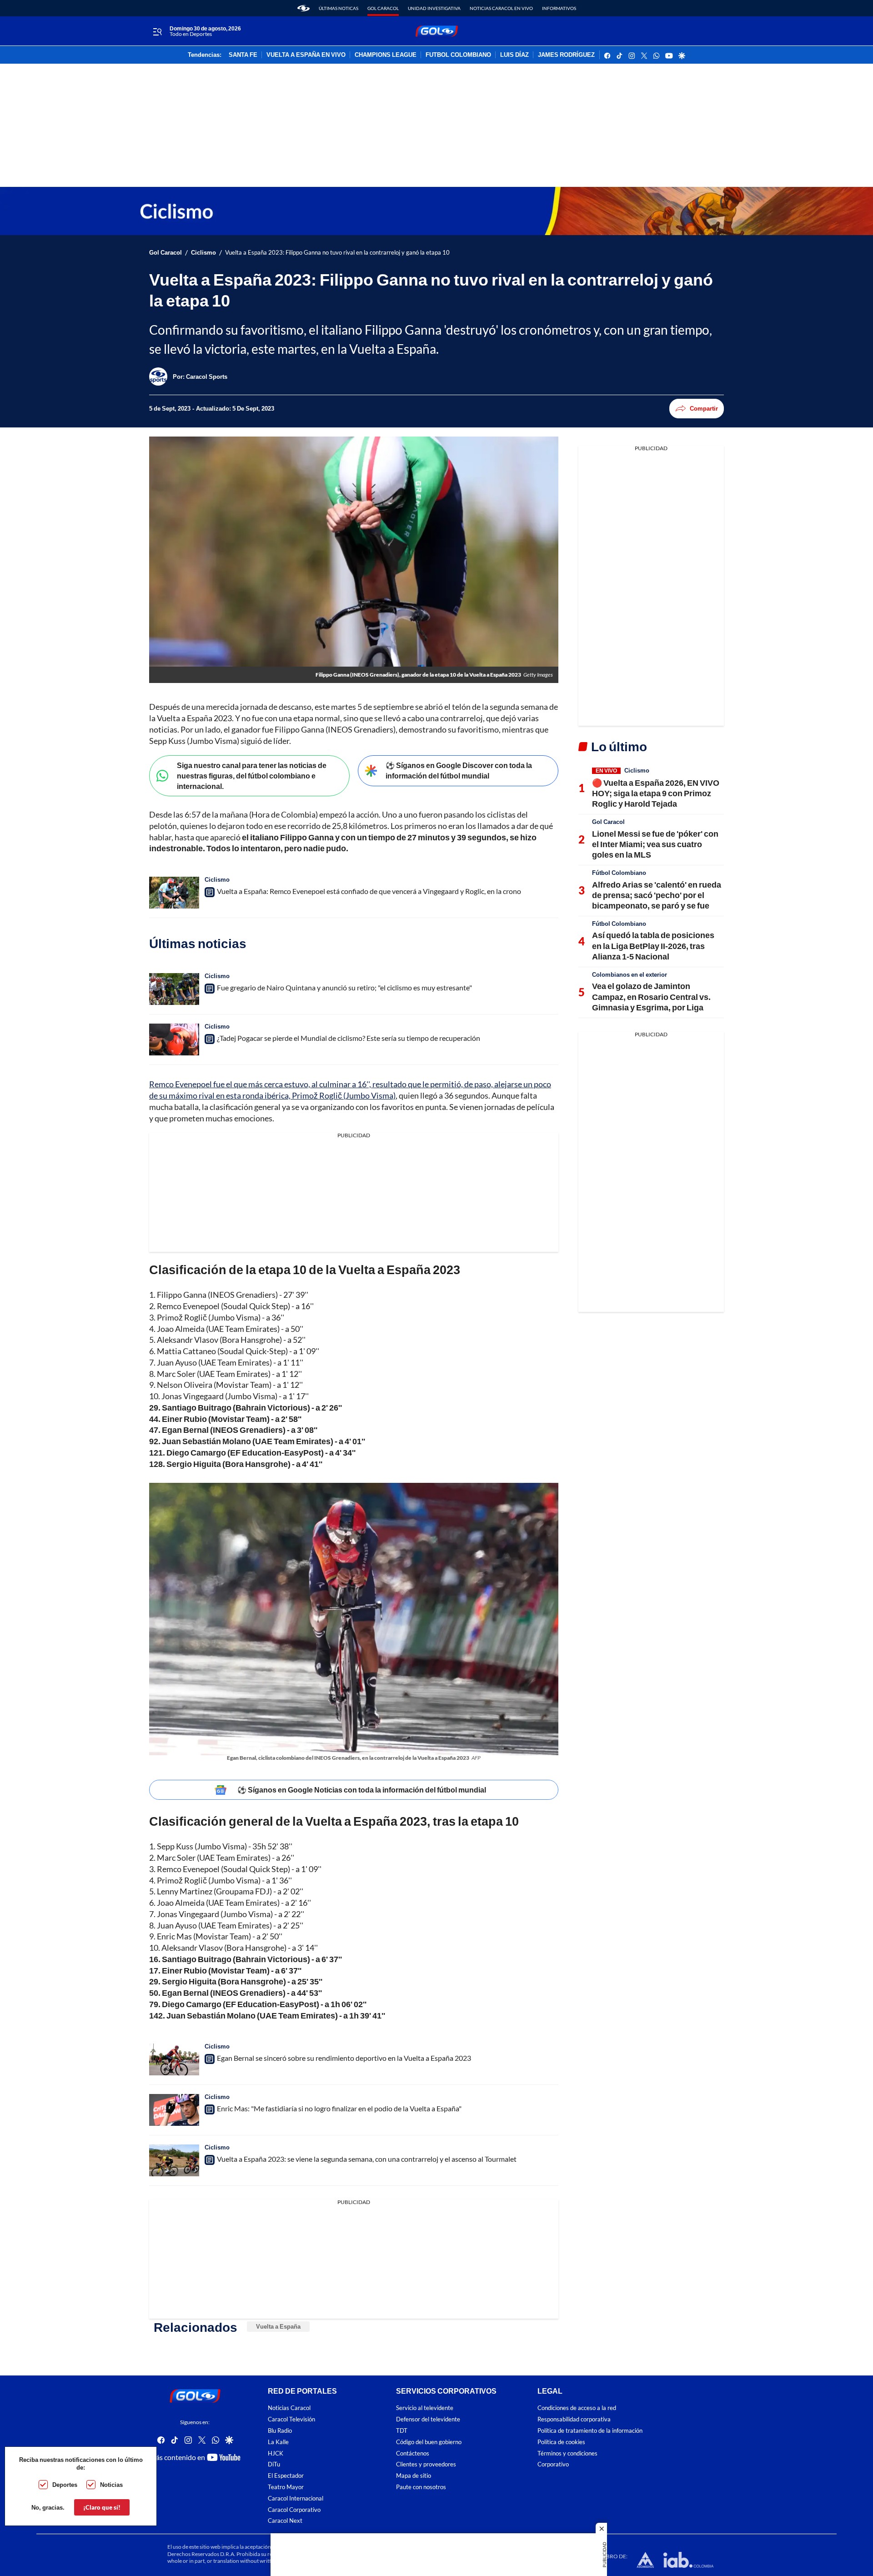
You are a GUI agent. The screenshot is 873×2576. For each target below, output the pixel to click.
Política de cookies (561, 2442)
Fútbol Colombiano (619, 873)
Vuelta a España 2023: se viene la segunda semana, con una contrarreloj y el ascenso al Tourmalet (367, 2159)
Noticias (111, 2485)
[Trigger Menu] (157, 31)
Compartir (704, 408)
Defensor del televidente (428, 2419)
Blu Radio (280, 2431)
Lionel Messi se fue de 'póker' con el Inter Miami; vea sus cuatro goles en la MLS (655, 844)
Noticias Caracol (289, 2408)
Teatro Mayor (286, 2487)
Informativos (559, 8)
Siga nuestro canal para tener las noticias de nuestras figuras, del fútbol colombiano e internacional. (252, 775)
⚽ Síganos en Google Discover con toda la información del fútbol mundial (459, 770)
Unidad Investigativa (434, 8)
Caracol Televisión (291, 2419)
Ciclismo (203, 253)
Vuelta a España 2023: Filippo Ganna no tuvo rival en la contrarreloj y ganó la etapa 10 (337, 253)
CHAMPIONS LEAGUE (386, 55)
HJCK (276, 2453)
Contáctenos (413, 2453)
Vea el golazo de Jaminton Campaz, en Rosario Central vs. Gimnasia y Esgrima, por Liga (651, 997)
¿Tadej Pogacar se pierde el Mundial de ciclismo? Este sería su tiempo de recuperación (349, 1038)
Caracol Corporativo (294, 2510)
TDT (402, 2431)
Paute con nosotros (421, 2487)
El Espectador (286, 2476)
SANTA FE (243, 55)
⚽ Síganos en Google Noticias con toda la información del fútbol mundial (362, 1790)
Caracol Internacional (296, 2498)
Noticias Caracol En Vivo (501, 8)
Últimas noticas (339, 8)
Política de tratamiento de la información (590, 2431)
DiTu (274, 2464)
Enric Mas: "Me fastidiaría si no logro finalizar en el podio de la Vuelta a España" (339, 2108)
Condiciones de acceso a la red (577, 2408)
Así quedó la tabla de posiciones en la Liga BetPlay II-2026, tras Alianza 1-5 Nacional (653, 946)
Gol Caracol (383, 8)
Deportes (65, 2485)
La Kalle (278, 2442)
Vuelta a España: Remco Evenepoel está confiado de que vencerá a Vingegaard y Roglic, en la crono (369, 891)
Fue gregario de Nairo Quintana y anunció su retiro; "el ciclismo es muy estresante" (344, 987)
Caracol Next (285, 2521)
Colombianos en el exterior (630, 974)
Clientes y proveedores (426, 2464)
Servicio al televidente (425, 2408)
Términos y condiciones (567, 2453)
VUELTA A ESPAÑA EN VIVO (306, 55)
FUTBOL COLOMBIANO (458, 55)
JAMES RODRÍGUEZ (566, 55)
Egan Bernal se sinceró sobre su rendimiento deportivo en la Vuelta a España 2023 (344, 2058)
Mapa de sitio (414, 2476)
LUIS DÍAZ (514, 55)
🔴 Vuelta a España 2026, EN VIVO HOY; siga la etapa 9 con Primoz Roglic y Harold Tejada (656, 793)
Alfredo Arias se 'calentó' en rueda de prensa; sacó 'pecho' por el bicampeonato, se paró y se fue (657, 895)
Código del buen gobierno (429, 2442)
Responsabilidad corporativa (574, 2419)
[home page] (304, 8)
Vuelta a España (278, 2326)
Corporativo (553, 2464)
